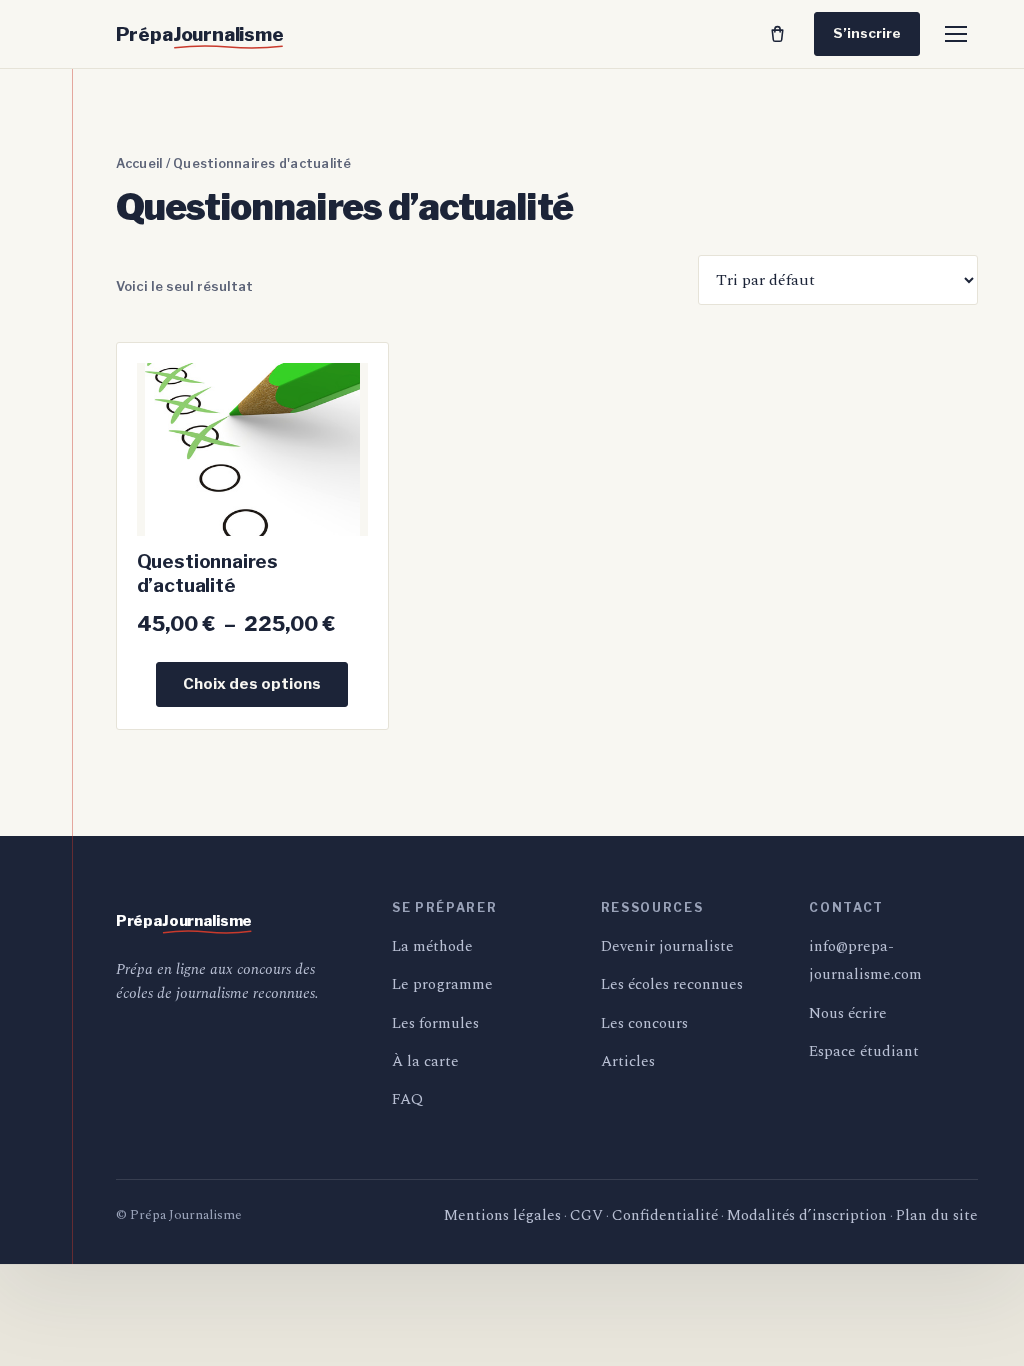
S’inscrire (867, 33)
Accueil (139, 163)
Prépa (200, 34)
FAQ (407, 1099)
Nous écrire (848, 1013)
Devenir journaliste (667, 946)
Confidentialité (665, 1215)
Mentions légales (502, 1215)
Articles (628, 1061)
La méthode (432, 946)
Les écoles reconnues (672, 984)
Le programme (442, 984)
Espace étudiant (864, 1051)
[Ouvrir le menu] (956, 34)
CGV (586, 1215)
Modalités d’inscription (807, 1215)
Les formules (435, 1023)
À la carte (425, 1061)
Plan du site (937, 1215)
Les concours (644, 1023)
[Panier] (777, 34)
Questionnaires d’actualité (207, 573)
